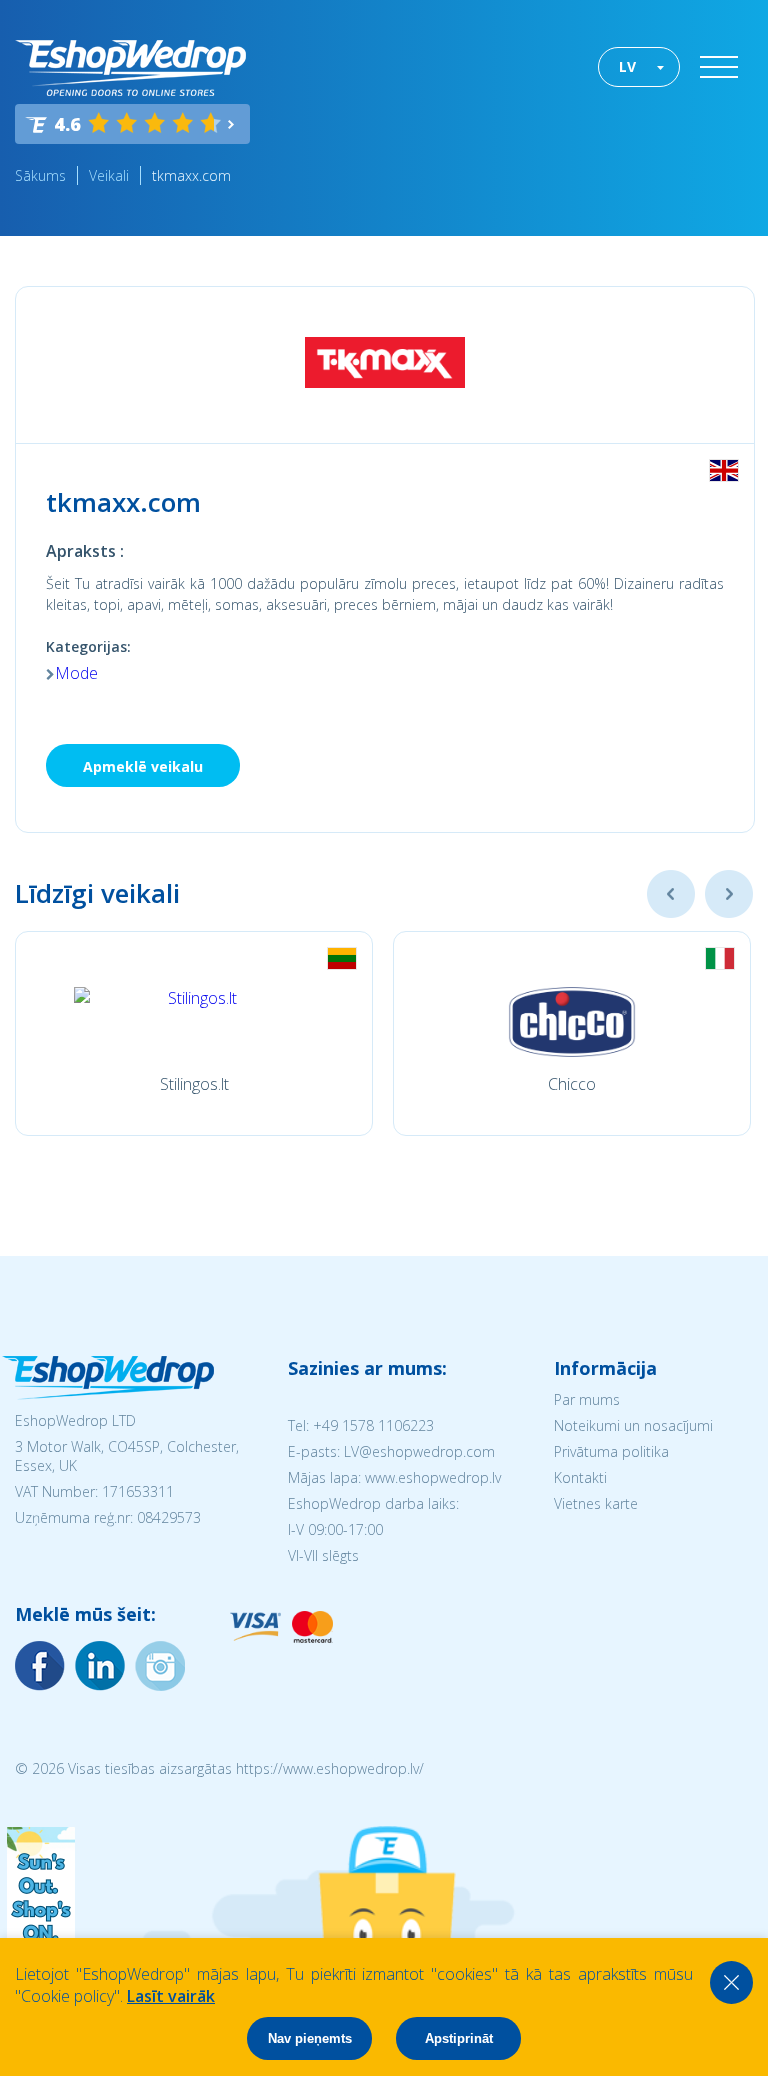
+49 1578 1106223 (373, 1425)
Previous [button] (671, 894)
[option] (194, 1033)
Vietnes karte (596, 1503)
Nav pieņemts (310, 2038)
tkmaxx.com (191, 175)
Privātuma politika (611, 1451)
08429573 (169, 1517)
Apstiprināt (459, 2038)
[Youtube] (160, 1666)
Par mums (587, 1399)
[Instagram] (100, 1666)
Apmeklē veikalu (143, 766)
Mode (76, 673)
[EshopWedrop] (130, 68)
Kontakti (580, 1477)
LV (627, 66)
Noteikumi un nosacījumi (633, 1425)
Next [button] (729, 894)
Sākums (40, 175)
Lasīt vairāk (171, 1996)
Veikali (109, 175)
